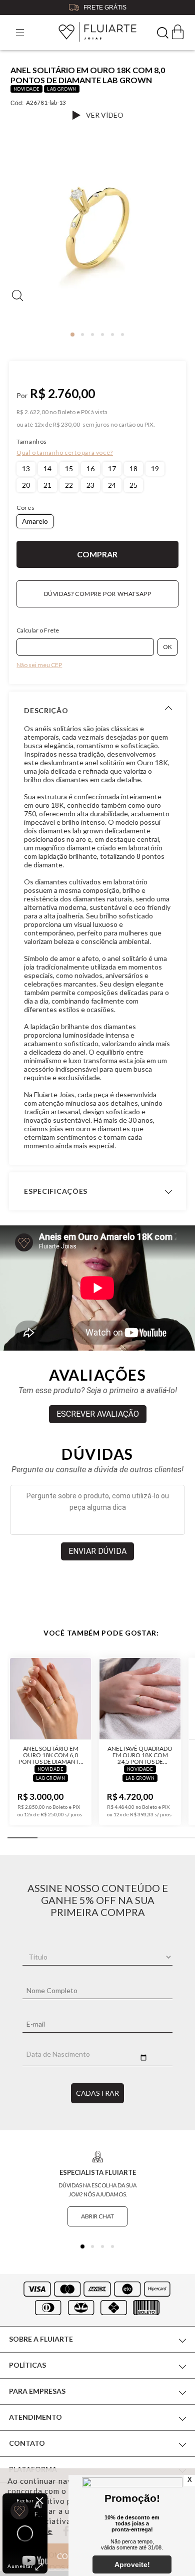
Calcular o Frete (38, 630)
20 (26, 485)
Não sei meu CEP (39, 665)
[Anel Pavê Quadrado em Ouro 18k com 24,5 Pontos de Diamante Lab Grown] (140, 1699)
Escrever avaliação (98, 1414)
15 (69, 468)
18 (133, 468)
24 (112, 485)
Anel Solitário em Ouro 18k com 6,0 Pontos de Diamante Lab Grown (50, 1755)
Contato (27, 2443)
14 (47, 468)
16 (90, 468)
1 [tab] (72, 335)
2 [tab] (82, 335)
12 (39, 425)
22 (69, 485)
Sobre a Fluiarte (41, 2339)
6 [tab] (122, 335)
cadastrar (97, 2093)
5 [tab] (112, 335)
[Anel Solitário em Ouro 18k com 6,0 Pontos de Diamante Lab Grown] (50, 1699)
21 (47, 485)
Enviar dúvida (97, 1551)
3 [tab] (92, 335)
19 (155, 468)
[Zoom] (97, 228)
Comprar (97, 554)
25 (133, 485)
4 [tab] (102, 335)
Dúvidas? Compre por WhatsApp (98, 594)
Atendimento (35, 2417)
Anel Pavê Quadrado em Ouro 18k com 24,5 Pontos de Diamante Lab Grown (140, 1755)
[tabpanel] (97, 232)
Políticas (27, 2365)
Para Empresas (37, 2391)
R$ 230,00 (66, 425)
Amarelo (35, 521)
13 (26, 468)
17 (112, 468)
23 (90, 485)
